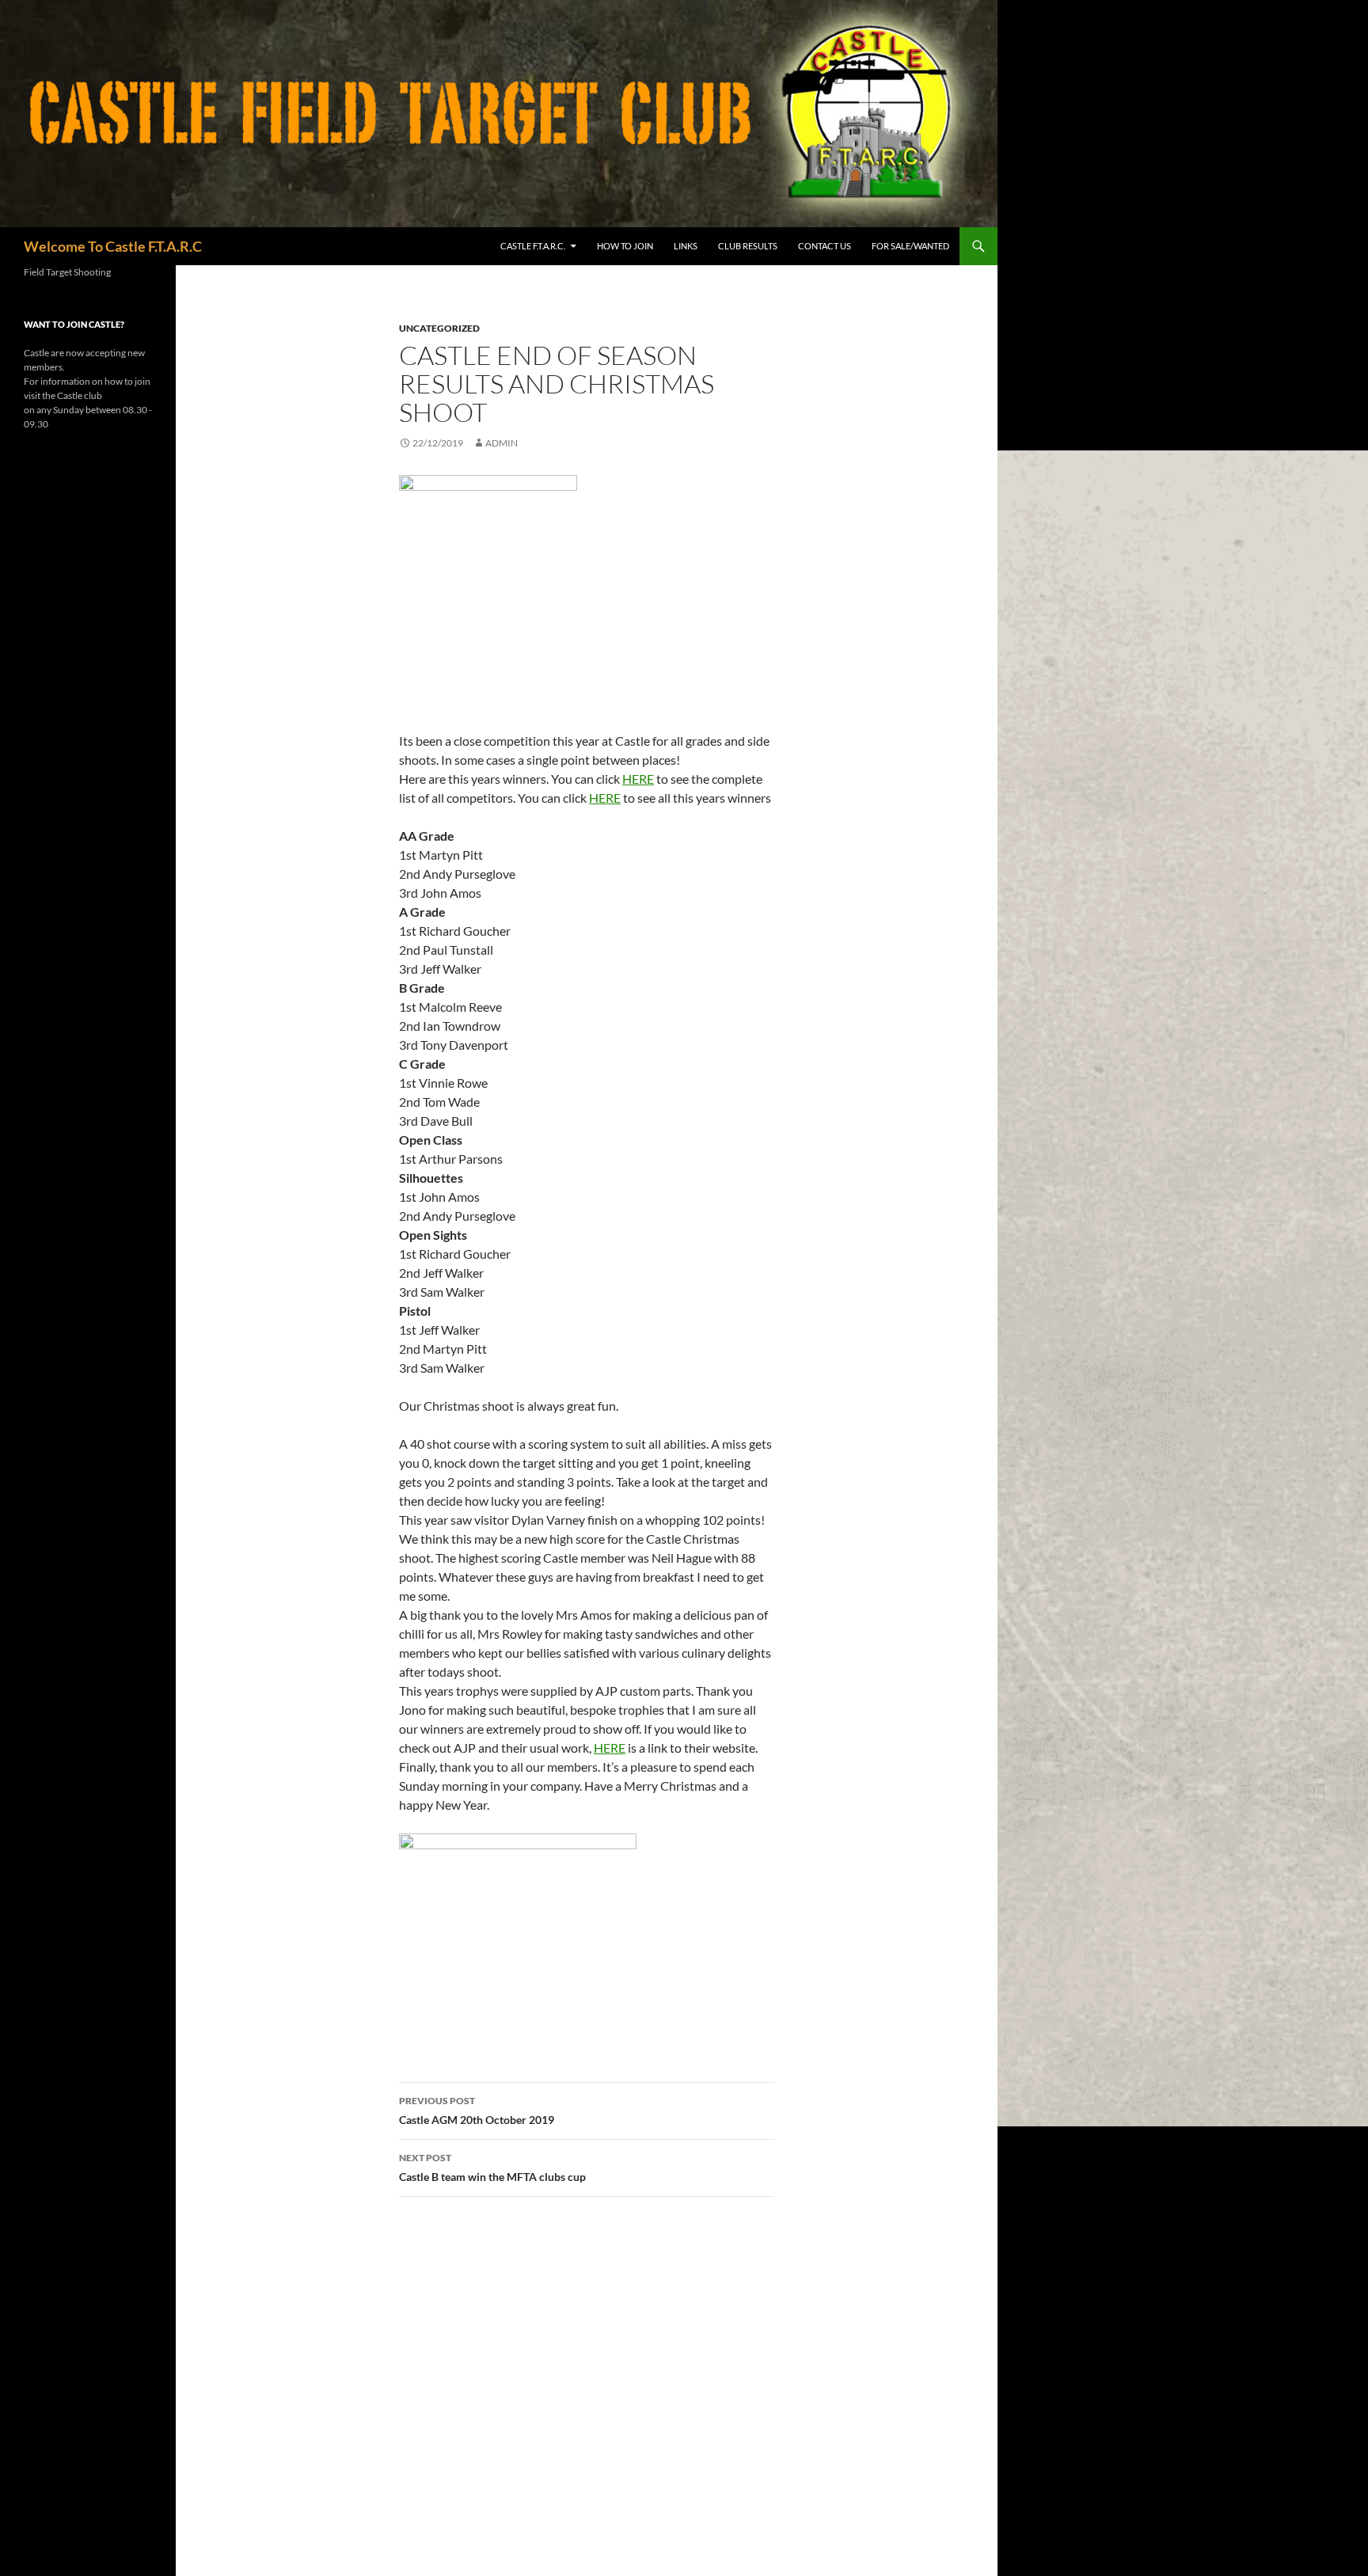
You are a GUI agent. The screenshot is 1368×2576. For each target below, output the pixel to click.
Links (686, 246)
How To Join (625, 246)
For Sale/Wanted (910, 246)
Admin (502, 443)
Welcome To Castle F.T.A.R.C (113, 246)
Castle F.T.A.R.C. (533, 246)
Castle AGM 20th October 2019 (477, 2111)
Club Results (748, 246)
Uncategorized (439, 328)
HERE (638, 779)
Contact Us (825, 246)
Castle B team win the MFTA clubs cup (492, 2168)
